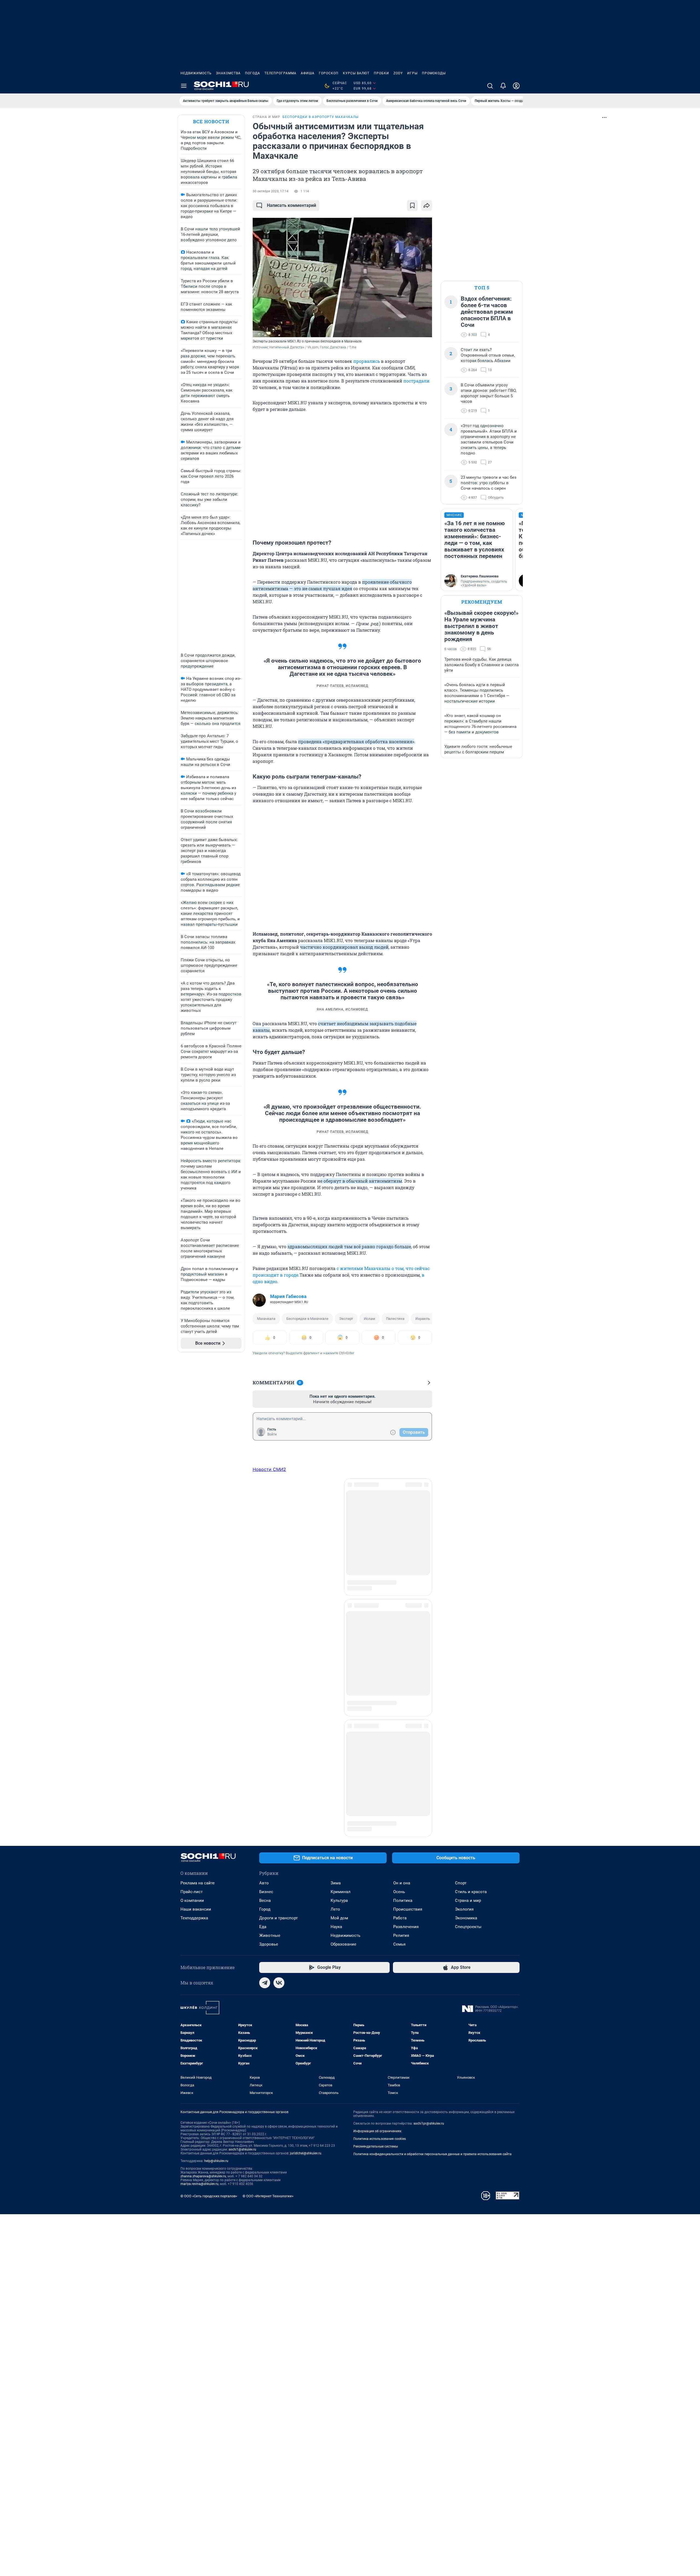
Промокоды (434, 73)
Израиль (423, 1319)
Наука (336, 1568)
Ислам (370, 1319)
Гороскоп (329, 73)
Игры (412, 73)
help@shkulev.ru (216, 1802)
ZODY (398, 73)
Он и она (402, 1525)
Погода (253, 73)
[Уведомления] (503, 86)
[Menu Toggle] (184, 86)
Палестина (395, 1319)
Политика (403, 1542)
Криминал (341, 1533)
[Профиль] (516, 86)
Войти (272, 1434)
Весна (265, 1542)
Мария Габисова (288, 1296)
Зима (336, 1525)
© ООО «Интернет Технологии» (268, 1838)
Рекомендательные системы (376, 1788)
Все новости (211, 121)
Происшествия (408, 1551)
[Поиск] (490, 86)
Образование (343, 1586)
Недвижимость (196, 73)
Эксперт (346, 1319)
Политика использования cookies (380, 1780)
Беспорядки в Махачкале (307, 1319)
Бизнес (266, 1533)
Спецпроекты (468, 1568)
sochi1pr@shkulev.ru (429, 1765)
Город (265, 1551)
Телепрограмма (280, 73)
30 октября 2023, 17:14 (271, 191)
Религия (401, 1577)
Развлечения (406, 1568)
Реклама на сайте (198, 1525)
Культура (339, 1542)
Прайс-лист (192, 1533)
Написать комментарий (291, 205)
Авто (264, 1525)
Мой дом (339, 1559)
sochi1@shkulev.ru (242, 1791)
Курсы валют (356, 73)
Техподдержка (194, 1559)
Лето (335, 1551)
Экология (464, 1551)
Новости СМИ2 (269, 1469)
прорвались (367, 361)
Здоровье (269, 1586)
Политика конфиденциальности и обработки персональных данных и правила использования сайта (432, 1796)
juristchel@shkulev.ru (306, 1795)
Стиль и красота (471, 1533)
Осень (399, 1533)
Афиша (308, 73)
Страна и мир (468, 1542)
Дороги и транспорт (278, 1559)
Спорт (461, 1525)
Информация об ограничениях (377, 1773)
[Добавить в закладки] (412, 205)
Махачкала (266, 1319)
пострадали (416, 381)
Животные (270, 1577)
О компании (192, 1542)
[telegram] (265, 1624)
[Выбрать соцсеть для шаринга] (427, 205)
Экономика (466, 1559)
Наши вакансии (196, 1551)
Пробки (381, 73)
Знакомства (228, 73)
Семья (399, 1586)
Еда (263, 1568)
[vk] (279, 1624)
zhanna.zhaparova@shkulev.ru (203, 1818)
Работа (400, 1559)
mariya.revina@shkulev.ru (199, 1825)
